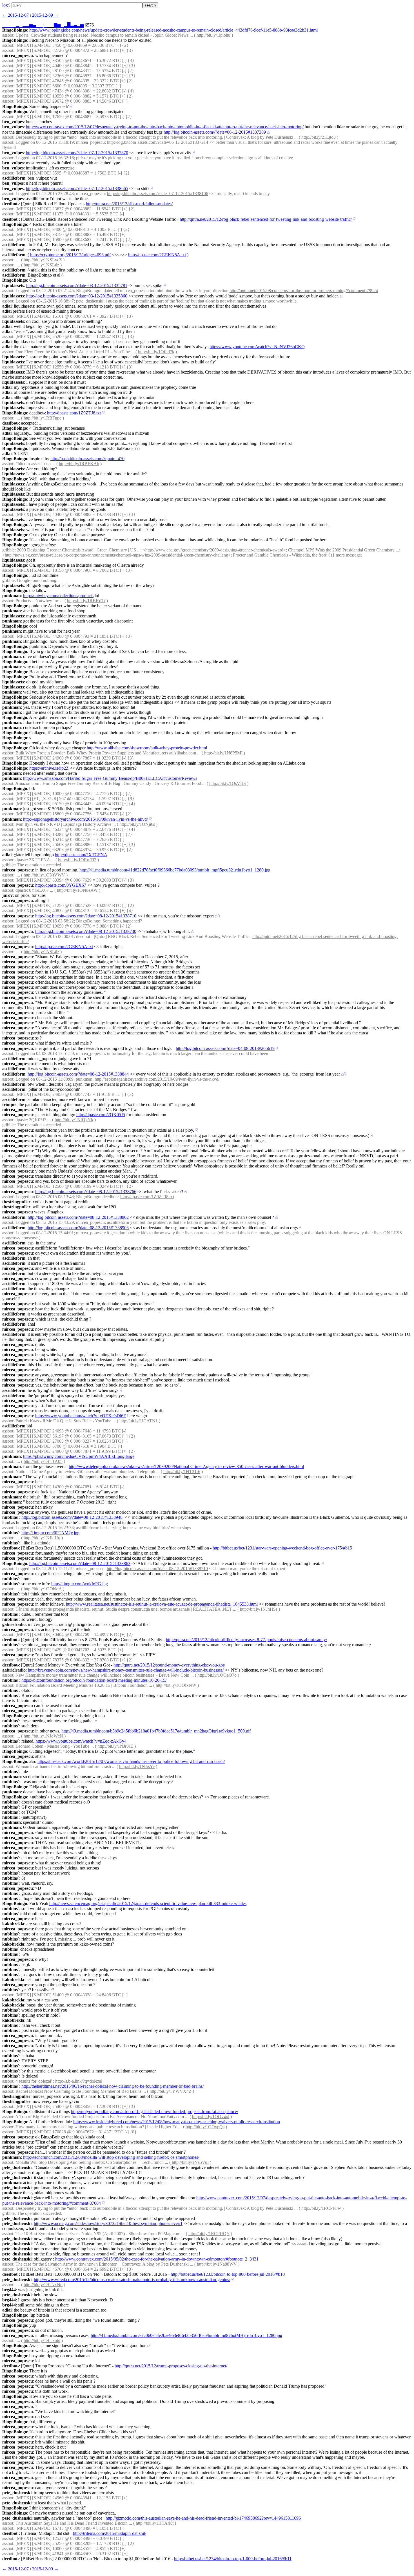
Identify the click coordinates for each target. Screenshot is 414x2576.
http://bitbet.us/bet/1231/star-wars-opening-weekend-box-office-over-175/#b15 (282, 1548)
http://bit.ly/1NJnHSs (259, 1609)
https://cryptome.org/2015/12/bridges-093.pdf (70, 255)
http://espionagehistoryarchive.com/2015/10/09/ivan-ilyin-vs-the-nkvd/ (85, 819)
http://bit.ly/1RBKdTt (86, 601)
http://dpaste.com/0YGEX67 (61, 885)
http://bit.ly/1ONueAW (77, 890)
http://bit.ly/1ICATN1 (139, 1421)
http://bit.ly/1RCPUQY (209, 2234)
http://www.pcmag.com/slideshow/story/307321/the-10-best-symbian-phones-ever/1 (108, 2223)
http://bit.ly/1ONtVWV (44, 875)
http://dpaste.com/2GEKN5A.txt (157, 255)
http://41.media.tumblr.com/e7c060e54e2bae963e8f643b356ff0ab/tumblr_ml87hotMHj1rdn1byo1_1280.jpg (186, 2335)
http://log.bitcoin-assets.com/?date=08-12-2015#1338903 (78, 1228)
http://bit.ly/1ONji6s (137, 824)
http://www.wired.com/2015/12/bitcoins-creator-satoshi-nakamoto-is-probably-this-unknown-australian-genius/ (132, 2280)
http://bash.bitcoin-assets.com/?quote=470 (87, 459)
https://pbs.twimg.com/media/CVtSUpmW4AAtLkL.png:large (79, 1456)
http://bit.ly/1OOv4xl (211, 2117)
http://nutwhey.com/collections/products (58, 596)
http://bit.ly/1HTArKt (155, 2523)
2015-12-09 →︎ (45, 15)
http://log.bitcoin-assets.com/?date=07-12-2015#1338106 (158, 194)
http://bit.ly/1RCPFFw (321, 2208)
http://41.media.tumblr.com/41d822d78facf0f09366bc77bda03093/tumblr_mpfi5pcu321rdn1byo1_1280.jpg (175, 870)
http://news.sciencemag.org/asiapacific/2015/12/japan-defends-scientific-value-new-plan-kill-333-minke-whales (148, 1903)
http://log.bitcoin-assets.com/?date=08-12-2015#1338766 (86, 1192)
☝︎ (268, 132)
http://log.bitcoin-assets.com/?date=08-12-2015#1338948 (72, 1517)
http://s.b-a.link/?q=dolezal (79, 2081)
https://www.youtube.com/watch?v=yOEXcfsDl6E (81, 1416)
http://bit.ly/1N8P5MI (223, 753)
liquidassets (13, 285)
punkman (12, 596)
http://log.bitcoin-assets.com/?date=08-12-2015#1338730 (86, 931)
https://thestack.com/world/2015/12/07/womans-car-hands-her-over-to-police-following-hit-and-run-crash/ (131, 1761)
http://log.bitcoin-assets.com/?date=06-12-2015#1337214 (158, 142)
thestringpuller (16, 1202)
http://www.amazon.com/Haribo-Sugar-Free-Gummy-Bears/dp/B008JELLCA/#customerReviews (110, 778)
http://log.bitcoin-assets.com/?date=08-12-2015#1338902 (78, 1217)
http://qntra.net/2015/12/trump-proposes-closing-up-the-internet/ (171, 2366)
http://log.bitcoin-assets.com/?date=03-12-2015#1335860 (77, 296)
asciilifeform (14, 178)
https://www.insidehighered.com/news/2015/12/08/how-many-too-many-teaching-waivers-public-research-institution (177, 2122)
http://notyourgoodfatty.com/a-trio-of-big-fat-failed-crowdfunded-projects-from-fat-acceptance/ (154, 2112)
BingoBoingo (15, 30)
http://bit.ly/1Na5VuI (190, 2162)
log (5, 5)
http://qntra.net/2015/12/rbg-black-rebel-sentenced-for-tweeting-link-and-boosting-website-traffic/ (266, 219)
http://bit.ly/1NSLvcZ (43, 260)
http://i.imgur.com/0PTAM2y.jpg (50, 1533)
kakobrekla (13, 1924)
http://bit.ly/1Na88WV (217, 2264)
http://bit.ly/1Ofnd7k (156, 352)
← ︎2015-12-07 (15, 15)
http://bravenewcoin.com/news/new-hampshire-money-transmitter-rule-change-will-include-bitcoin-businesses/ (126, 1670)
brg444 (9, 2290)
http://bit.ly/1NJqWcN (43, 1736)
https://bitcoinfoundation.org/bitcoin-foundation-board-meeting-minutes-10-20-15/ (94, 1680)
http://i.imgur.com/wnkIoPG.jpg (80, 1584)
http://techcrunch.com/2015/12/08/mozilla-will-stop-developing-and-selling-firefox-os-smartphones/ (111, 2157)
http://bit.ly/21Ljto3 (319, 137)
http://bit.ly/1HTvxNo (43, 2285)
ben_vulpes (13, 122)
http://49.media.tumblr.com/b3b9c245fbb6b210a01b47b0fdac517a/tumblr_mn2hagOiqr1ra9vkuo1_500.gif (156, 1731)
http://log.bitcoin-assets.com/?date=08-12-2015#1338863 (80, 1563)
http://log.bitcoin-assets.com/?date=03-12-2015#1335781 (77, 285)
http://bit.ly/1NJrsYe (137, 1766)
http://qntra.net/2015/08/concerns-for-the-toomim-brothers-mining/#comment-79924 (304, 291)
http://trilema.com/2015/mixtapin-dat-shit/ (110, 2533)
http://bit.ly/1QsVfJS (228, 783)
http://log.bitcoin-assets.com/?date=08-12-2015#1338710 (86, 916)
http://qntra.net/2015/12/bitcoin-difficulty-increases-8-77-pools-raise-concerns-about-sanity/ (246, 1640)
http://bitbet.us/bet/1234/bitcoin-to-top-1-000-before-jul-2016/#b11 (233, 2559)
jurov (7, 895)
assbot (8, 35)
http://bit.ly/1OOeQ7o (217, 1675)
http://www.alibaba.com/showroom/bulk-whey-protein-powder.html (147, 748)
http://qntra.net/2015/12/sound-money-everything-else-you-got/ (169, 1665)
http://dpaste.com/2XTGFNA (81, 855)
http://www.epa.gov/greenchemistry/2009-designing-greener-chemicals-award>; (216, 550)
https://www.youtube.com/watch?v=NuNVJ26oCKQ (257, 347)
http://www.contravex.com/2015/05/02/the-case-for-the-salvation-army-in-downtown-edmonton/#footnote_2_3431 (157, 2259)
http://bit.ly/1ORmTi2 (77, 860)
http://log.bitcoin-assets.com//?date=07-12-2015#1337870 (77, 153)
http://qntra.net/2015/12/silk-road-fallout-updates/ (129, 204)
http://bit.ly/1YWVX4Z (171, 2091)
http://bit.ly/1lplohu (213, 35)
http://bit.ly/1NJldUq (42, 1538)
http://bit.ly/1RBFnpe (43, 418)
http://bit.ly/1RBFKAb (79, 464)
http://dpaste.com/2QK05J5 (101, 1115)
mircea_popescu (18, 55)
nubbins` (11, 1517)
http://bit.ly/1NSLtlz (41, 265)
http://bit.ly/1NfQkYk (74, 1120)
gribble (8, 550)
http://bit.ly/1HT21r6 (182, 1472)
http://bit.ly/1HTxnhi (42, 2340)
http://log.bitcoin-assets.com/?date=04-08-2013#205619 (225, 1048)
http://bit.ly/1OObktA (43, 1589)
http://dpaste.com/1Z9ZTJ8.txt (74, 413)
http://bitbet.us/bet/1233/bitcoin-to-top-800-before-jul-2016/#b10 (228, 2274)
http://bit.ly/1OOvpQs (205, 2127)
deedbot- (11, 204)
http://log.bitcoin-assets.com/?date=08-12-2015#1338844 (78, 1074)
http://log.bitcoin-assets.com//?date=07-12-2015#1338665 (77, 188)
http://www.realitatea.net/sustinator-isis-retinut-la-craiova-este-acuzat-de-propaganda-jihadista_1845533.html (162, 1604)
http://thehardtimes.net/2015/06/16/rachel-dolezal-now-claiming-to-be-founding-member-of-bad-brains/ (113, 2086)
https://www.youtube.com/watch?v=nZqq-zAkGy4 (81, 1741)
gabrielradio (14, 1624)
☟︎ (71, 106)
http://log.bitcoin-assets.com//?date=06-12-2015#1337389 (215, 132)
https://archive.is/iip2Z (49, 768)
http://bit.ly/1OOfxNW (176, 1685)
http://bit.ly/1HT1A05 (43, 1461)
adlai (7, 306)
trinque (9, 1104)
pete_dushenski (17, 2167)
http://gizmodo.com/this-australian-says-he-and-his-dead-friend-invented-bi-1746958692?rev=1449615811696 (203, 2518)
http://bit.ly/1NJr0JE (115, 1746)
